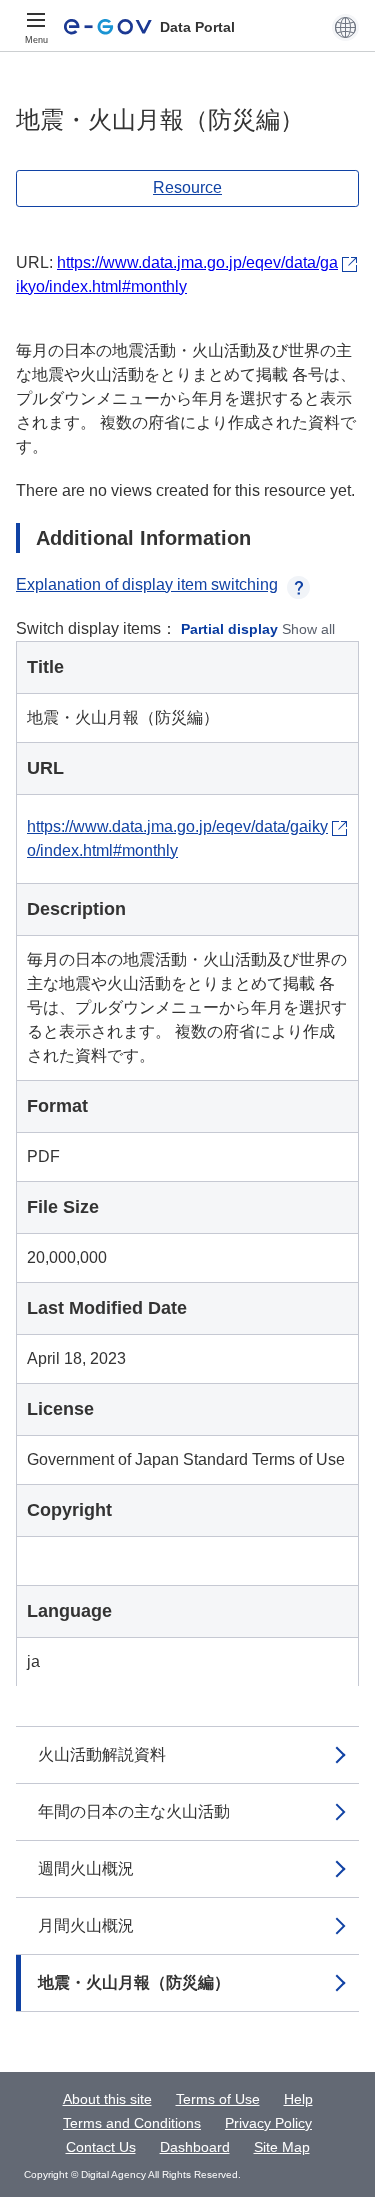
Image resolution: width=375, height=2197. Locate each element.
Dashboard (195, 2147)
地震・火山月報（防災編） (134, 1982)
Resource (187, 187)
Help (298, 2099)
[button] (345, 27)
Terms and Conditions (132, 2123)
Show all (308, 629)
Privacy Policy (268, 2123)
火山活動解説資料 (102, 1754)
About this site (107, 2099)
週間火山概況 (86, 1868)
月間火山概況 (86, 1925)
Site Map (282, 2147)
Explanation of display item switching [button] (147, 584)
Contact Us (101, 2147)
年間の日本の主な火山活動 (134, 1811)
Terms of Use (218, 2099)
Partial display (229, 629)
